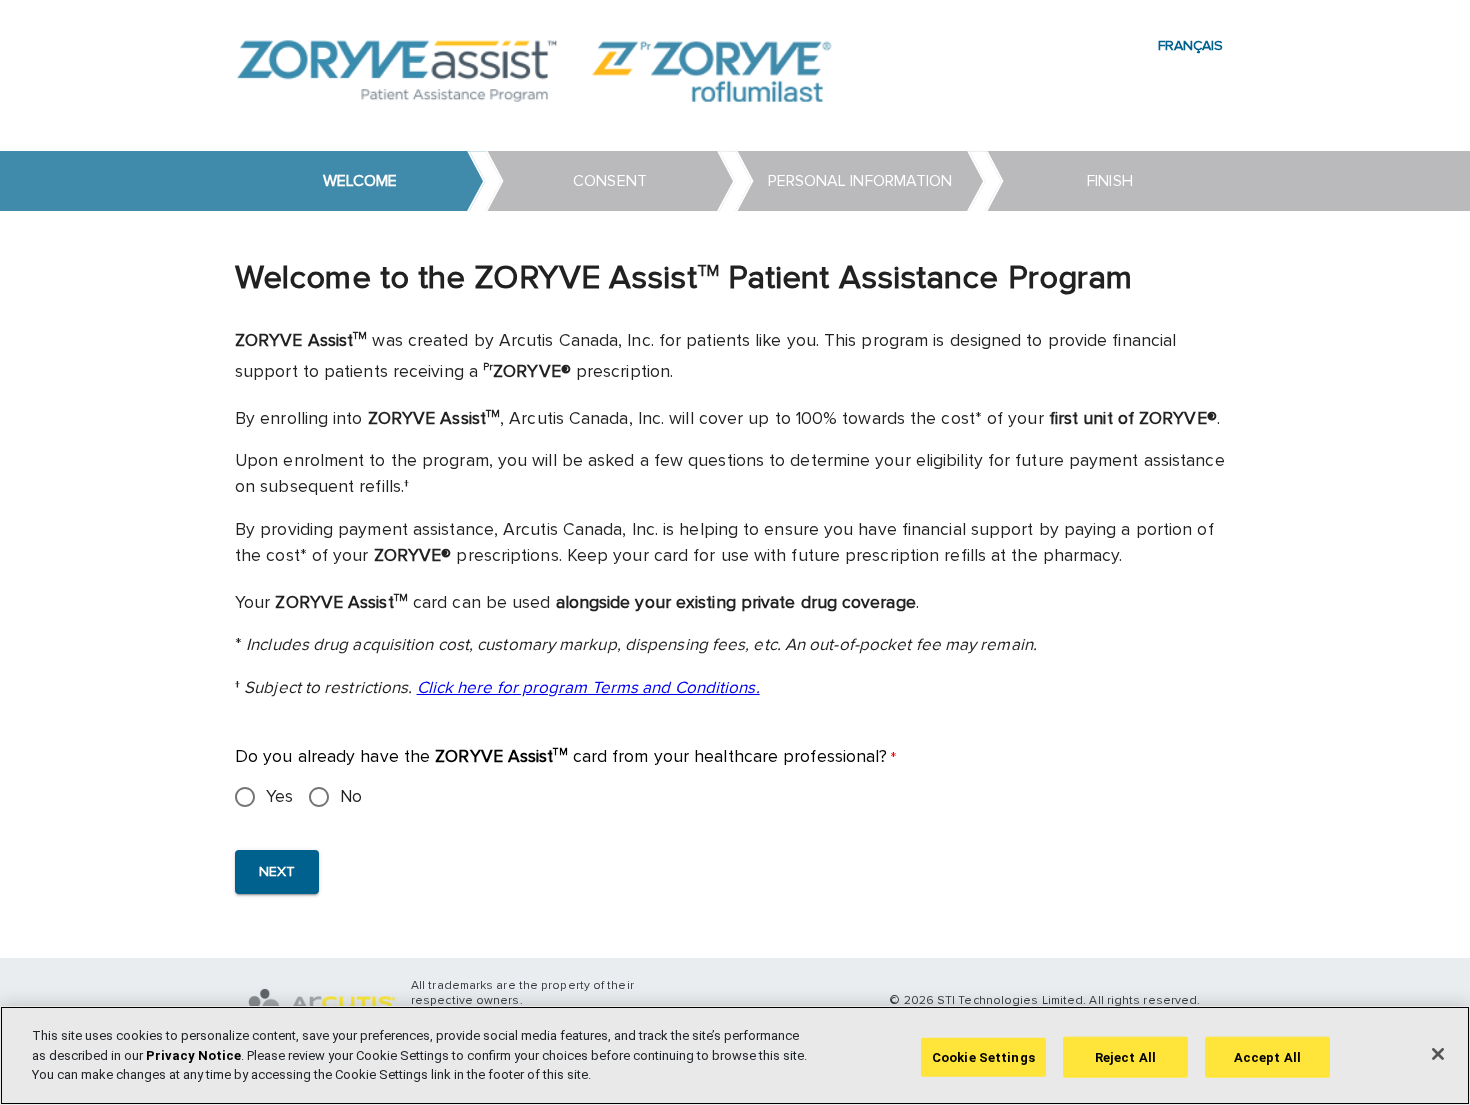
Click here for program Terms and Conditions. (588, 688)
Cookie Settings (983, 1056)
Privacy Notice (193, 1055)
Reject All (1125, 1056)
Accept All (1267, 1056)
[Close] (1438, 1054)
